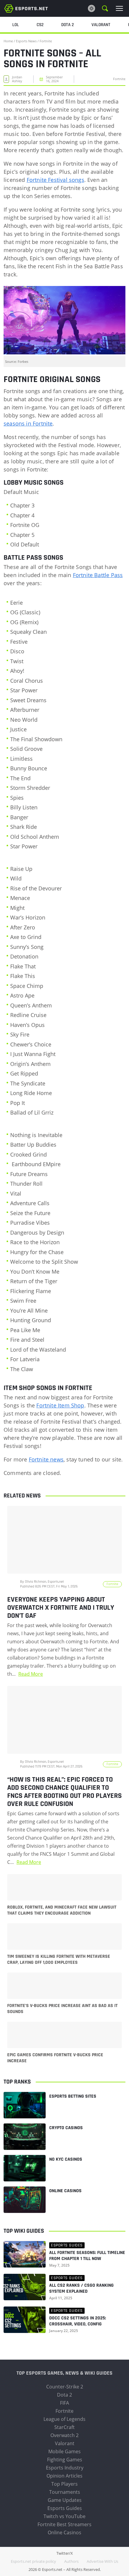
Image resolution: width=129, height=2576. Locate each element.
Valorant (65, 2443)
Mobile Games (64, 2451)
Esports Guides (65, 2508)
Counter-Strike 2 (65, 2387)
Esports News (26, 41)
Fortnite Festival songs (55, 180)
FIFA (64, 2403)
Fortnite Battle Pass (98, 575)
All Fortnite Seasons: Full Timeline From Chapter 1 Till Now (87, 2256)
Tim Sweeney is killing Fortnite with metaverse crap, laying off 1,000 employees (59, 1960)
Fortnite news (46, 1459)
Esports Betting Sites (73, 2096)
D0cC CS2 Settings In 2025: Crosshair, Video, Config (78, 2321)
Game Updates (65, 2500)
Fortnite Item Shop (60, 1405)
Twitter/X (65, 2553)
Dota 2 (64, 2395)
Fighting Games (65, 2460)
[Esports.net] (26, 8)
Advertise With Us (102, 2561)
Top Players (64, 2484)
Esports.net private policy (33, 2561)
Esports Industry (65, 2468)
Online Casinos (65, 2191)
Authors (71, 2561)
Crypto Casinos (66, 2128)
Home (8, 41)
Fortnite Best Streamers (64, 2524)
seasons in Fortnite (28, 423)
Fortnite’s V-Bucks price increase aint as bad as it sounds (62, 2009)
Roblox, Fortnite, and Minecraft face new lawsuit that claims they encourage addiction (62, 1910)
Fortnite (46, 41)
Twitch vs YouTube (64, 2516)
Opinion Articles (64, 2476)
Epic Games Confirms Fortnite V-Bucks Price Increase (55, 2058)
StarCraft (64, 2427)
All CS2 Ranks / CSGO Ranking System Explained (81, 2289)
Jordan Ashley (17, 79)
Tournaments (65, 2492)
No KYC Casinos (66, 2159)
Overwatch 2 (64, 2435)
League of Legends (64, 2419)
